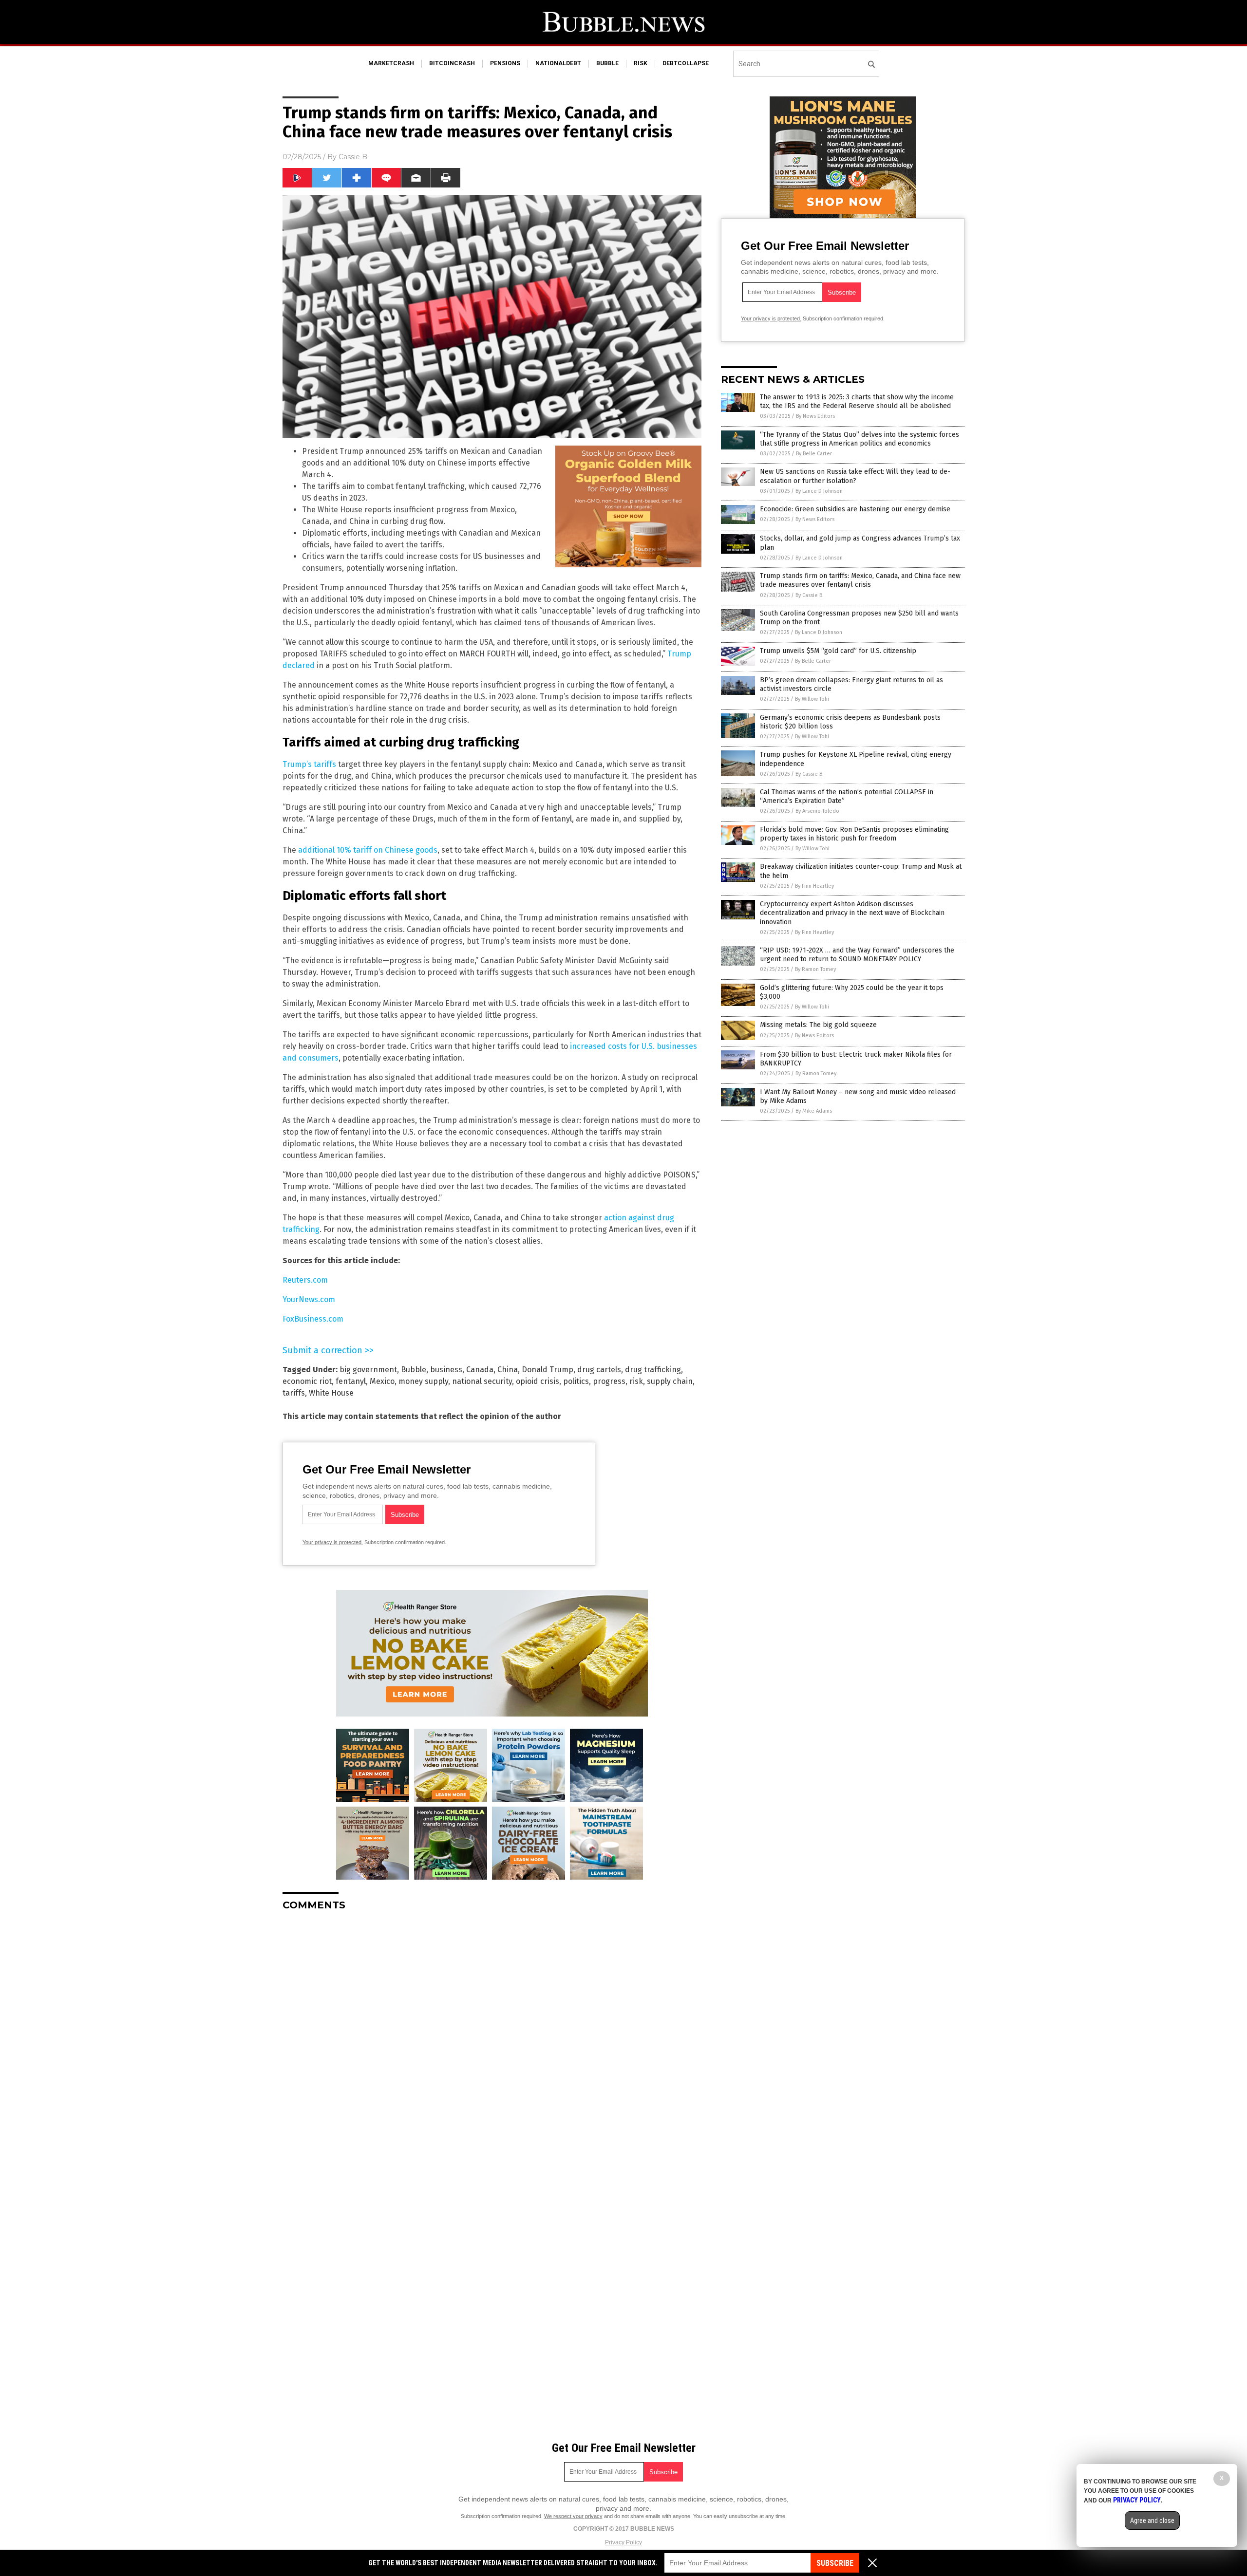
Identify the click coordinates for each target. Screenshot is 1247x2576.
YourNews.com (309, 1299)
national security (482, 1381)
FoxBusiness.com (313, 1319)
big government (368, 1370)
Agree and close (1152, 2520)
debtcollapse (686, 63)
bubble (607, 63)
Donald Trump (548, 1370)
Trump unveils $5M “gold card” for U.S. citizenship (838, 651)
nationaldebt (558, 63)
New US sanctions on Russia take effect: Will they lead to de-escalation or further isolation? (855, 476)
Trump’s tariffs (309, 764)
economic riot (307, 1381)
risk (641, 63)
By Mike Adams (814, 1111)
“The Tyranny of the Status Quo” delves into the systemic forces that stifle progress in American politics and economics (860, 439)
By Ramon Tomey (815, 969)
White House (331, 1393)
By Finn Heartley (814, 886)
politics (576, 1381)
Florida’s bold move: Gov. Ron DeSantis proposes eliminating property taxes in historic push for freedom (854, 834)
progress (609, 1381)
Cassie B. (354, 157)
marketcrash (391, 63)
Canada (480, 1370)
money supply (423, 1381)
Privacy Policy (623, 2542)
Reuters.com (305, 1280)
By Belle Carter (814, 454)
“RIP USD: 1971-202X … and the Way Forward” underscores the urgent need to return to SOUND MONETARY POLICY (857, 955)
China (508, 1370)
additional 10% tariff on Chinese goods (368, 850)
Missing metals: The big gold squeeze (818, 1025)
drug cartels (599, 1370)
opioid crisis (538, 1381)
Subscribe (835, 2563)
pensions (505, 63)
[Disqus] (492, 2040)
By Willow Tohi (812, 699)
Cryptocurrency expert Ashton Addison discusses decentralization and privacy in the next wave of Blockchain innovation (852, 913)
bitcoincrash (452, 63)
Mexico (382, 1381)
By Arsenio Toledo (817, 811)
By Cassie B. (810, 595)
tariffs (294, 1393)
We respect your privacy (573, 2516)
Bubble (414, 1370)
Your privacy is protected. (333, 1542)
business (446, 1370)
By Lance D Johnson (819, 491)
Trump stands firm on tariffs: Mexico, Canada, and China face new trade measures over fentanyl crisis (860, 580)
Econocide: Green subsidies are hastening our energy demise (855, 509)
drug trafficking (653, 1370)
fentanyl (351, 1381)
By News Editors (815, 416)
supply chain (670, 1381)
